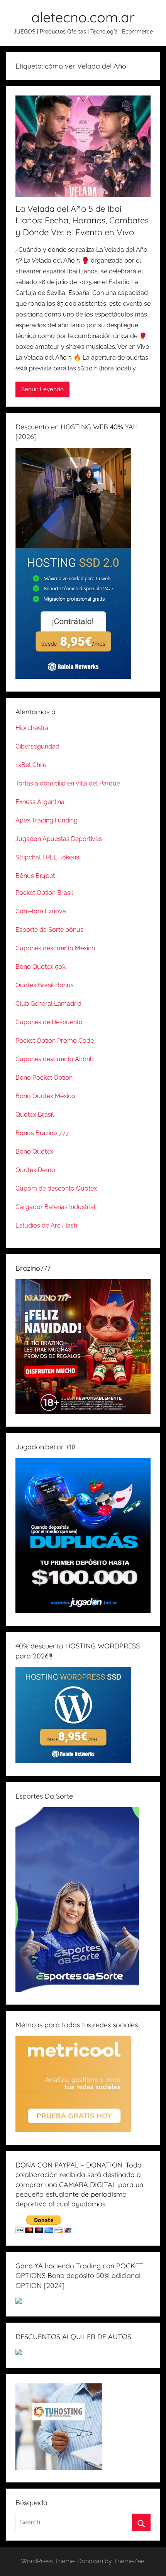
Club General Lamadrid (48, 1004)
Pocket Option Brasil (44, 893)
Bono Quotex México (45, 1096)
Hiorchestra (32, 728)
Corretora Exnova (41, 911)
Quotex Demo (35, 1170)
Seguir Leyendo (42, 389)
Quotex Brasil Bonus (45, 985)
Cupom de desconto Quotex (56, 1188)
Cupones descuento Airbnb (55, 1059)
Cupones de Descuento (49, 1022)
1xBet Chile (31, 765)
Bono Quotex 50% (41, 967)
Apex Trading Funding (47, 820)
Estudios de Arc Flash (46, 1225)
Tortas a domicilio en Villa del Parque (68, 783)
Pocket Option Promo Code (55, 1041)
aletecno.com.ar (83, 17)
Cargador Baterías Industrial (55, 1207)
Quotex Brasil (35, 1115)
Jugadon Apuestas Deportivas (59, 839)
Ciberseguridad (37, 746)
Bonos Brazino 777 (42, 1133)
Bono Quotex (34, 1151)
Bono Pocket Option (44, 1078)
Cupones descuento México (55, 948)
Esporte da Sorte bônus (49, 930)
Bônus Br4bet (35, 876)
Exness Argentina (40, 802)
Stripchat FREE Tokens (47, 857)
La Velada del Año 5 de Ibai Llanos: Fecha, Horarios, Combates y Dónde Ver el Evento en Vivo (82, 221)
